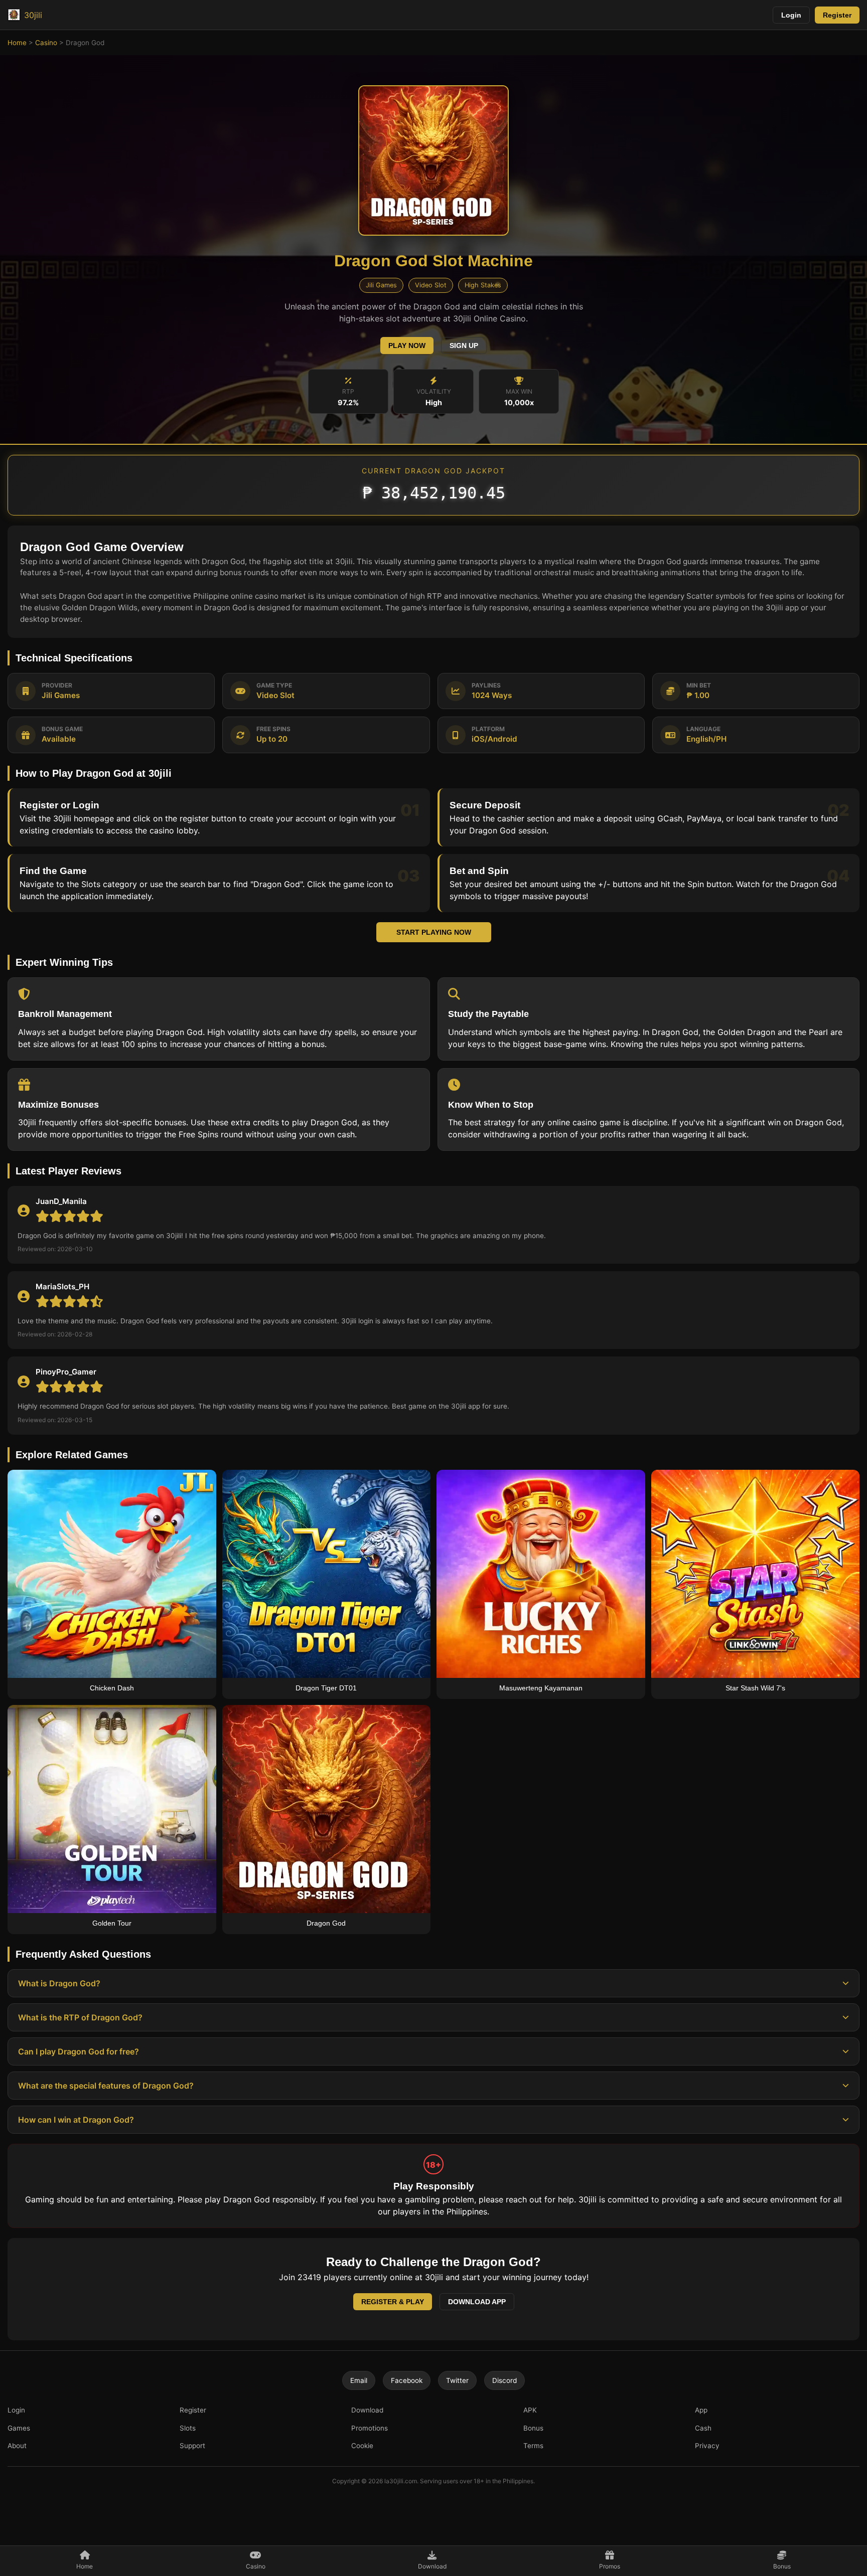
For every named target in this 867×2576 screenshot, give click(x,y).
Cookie (362, 2446)
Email (359, 2380)
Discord (504, 2380)
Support (192, 2446)
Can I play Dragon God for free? (79, 2051)
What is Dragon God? (59, 1983)
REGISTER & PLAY (393, 2302)
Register (837, 15)
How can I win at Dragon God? (76, 2120)
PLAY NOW (407, 346)
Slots (188, 2428)
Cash (703, 2428)
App (701, 2410)
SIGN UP (464, 346)
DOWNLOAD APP (477, 2302)
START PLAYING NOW (434, 932)
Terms (533, 2446)
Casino (46, 43)
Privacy (707, 2446)
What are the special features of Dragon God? (106, 2086)
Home (17, 43)
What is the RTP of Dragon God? (80, 2017)
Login (791, 15)
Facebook (407, 2380)
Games (19, 2428)
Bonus (533, 2428)
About (17, 2446)
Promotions (370, 2428)
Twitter (457, 2380)
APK (530, 2410)
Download (367, 2410)
